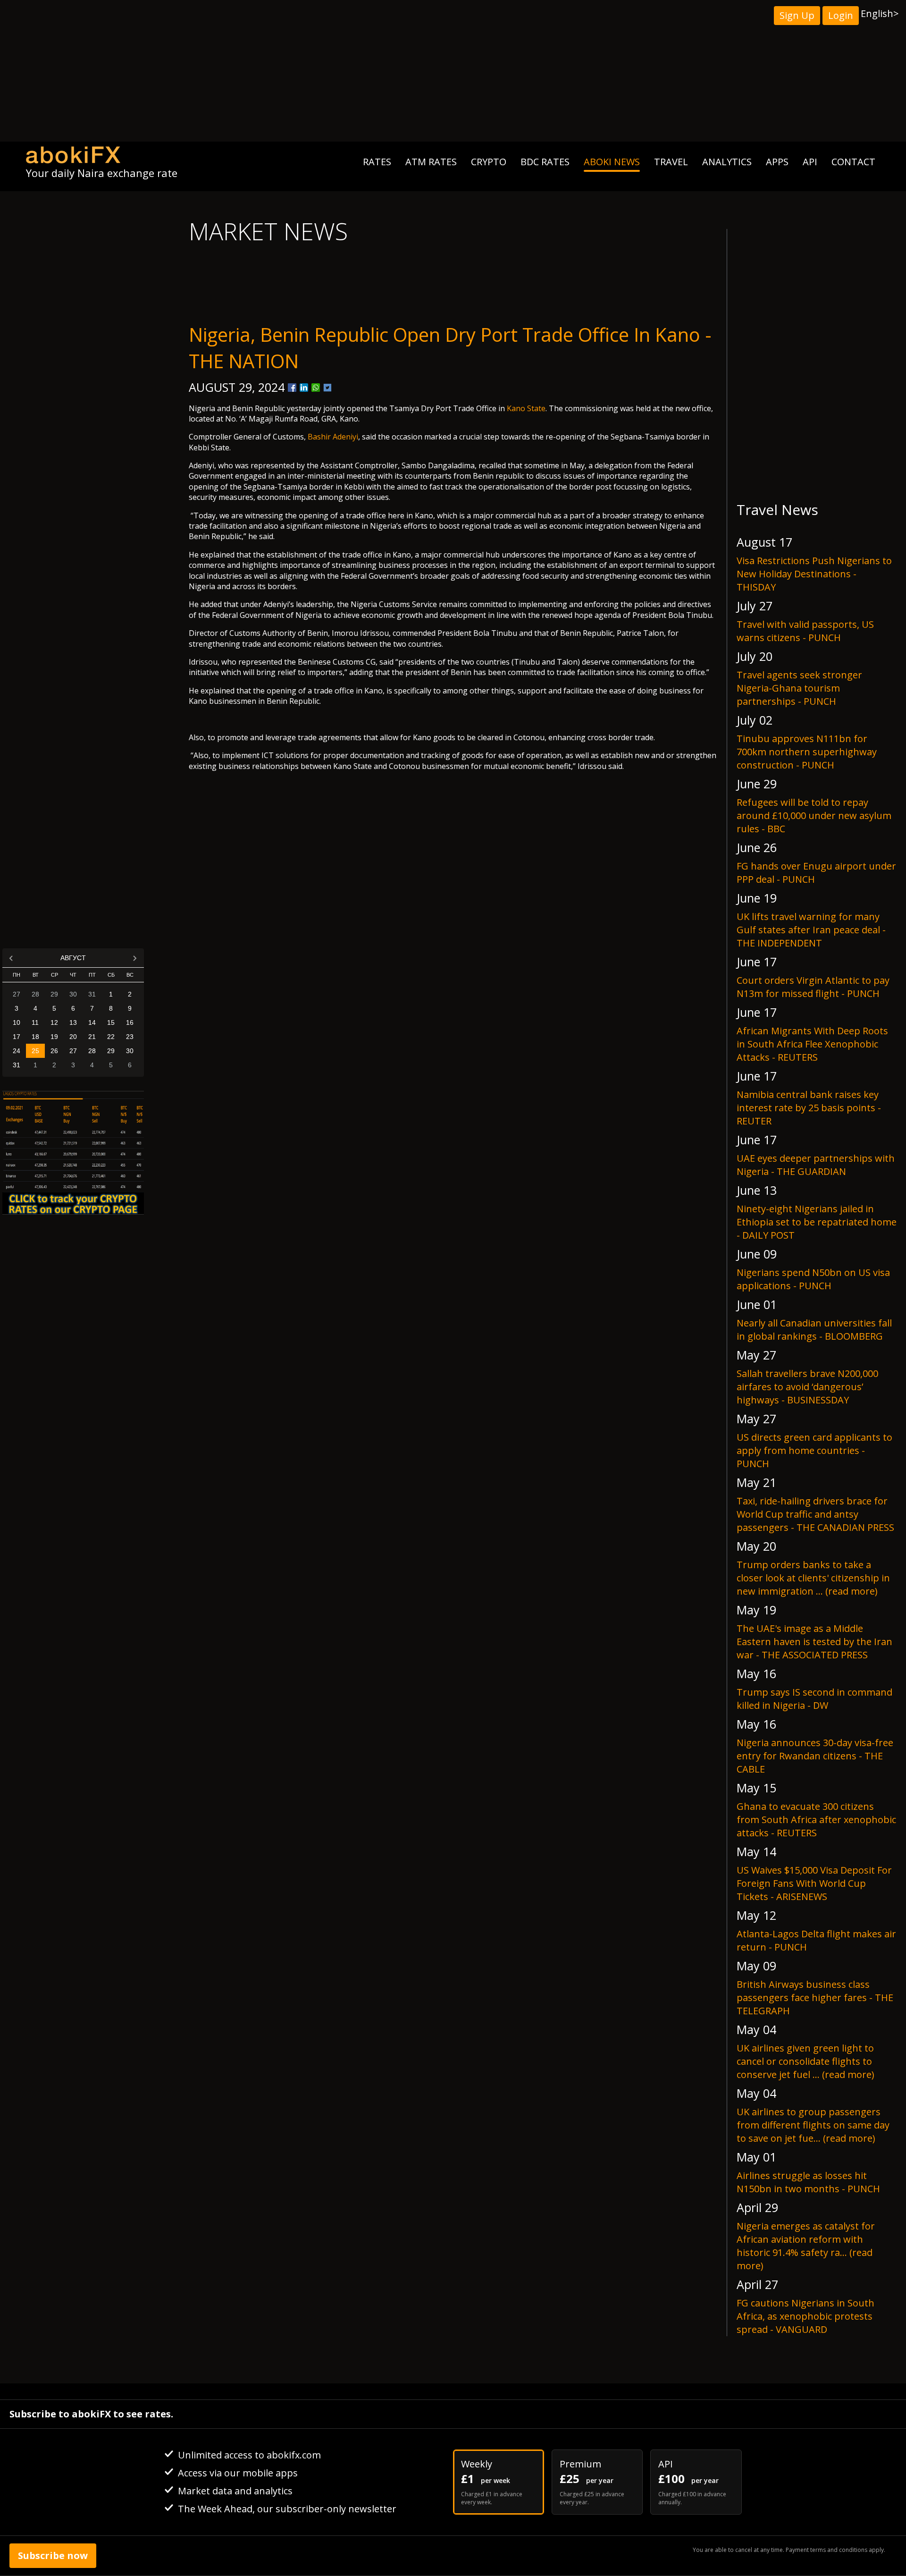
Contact (853, 162)
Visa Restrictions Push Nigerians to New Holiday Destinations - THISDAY (814, 574)
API (810, 162)
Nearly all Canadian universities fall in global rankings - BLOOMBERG (814, 1330)
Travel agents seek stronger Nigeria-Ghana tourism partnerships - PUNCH (799, 688)
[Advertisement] (453, 71)
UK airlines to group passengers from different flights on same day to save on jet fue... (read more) (813, 2125)
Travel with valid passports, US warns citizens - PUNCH (805, 631)
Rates (377, 162)
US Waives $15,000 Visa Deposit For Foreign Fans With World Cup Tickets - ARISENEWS (814, 1883)
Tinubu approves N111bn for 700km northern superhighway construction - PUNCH (807, 752)
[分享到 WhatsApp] (316, 388)
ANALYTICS (727, 162)
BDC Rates (545, 162)
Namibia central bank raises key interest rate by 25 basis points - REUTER (809, 1108)
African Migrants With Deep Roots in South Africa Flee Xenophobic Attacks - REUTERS (812, 1044)
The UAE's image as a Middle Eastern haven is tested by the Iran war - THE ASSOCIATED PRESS (814, 1642)
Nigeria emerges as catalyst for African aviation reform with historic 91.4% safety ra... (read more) (806, 2246)
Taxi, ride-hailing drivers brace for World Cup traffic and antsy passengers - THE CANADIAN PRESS (815, 1514)
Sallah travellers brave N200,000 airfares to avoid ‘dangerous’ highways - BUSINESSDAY (807, 1387)
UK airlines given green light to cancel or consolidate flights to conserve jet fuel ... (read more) (805, 2061)
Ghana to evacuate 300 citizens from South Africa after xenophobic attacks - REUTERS (816, 1820)
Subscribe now (53, 2555)
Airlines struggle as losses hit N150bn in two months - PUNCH (808, 2182)
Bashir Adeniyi (333, 437)
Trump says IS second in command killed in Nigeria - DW (814, 1699)
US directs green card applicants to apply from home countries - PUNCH (814, 1450)
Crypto (489, 162)
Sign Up (797, 15)
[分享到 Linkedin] (304, 388)
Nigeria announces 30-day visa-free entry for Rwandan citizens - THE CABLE (815, 1756)
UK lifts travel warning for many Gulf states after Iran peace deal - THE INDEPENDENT (811, 930)
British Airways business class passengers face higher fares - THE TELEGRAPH (815, 1997)
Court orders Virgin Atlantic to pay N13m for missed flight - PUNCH (813, 987)
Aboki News (612, 162)
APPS (777, 162)
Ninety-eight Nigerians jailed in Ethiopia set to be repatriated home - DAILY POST (817, 1222)
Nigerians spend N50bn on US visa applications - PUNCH (813, 1279)
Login (841, 15)
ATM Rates (431, 162)
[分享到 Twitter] (327, 388)
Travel (671, 162)
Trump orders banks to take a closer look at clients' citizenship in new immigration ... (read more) (813, 1578)
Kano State (526, 408)
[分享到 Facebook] (292, 388)
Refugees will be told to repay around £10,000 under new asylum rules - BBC (814, 815)
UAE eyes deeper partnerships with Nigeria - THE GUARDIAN (816, 1165)
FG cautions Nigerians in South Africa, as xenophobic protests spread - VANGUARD (805, 2316)
